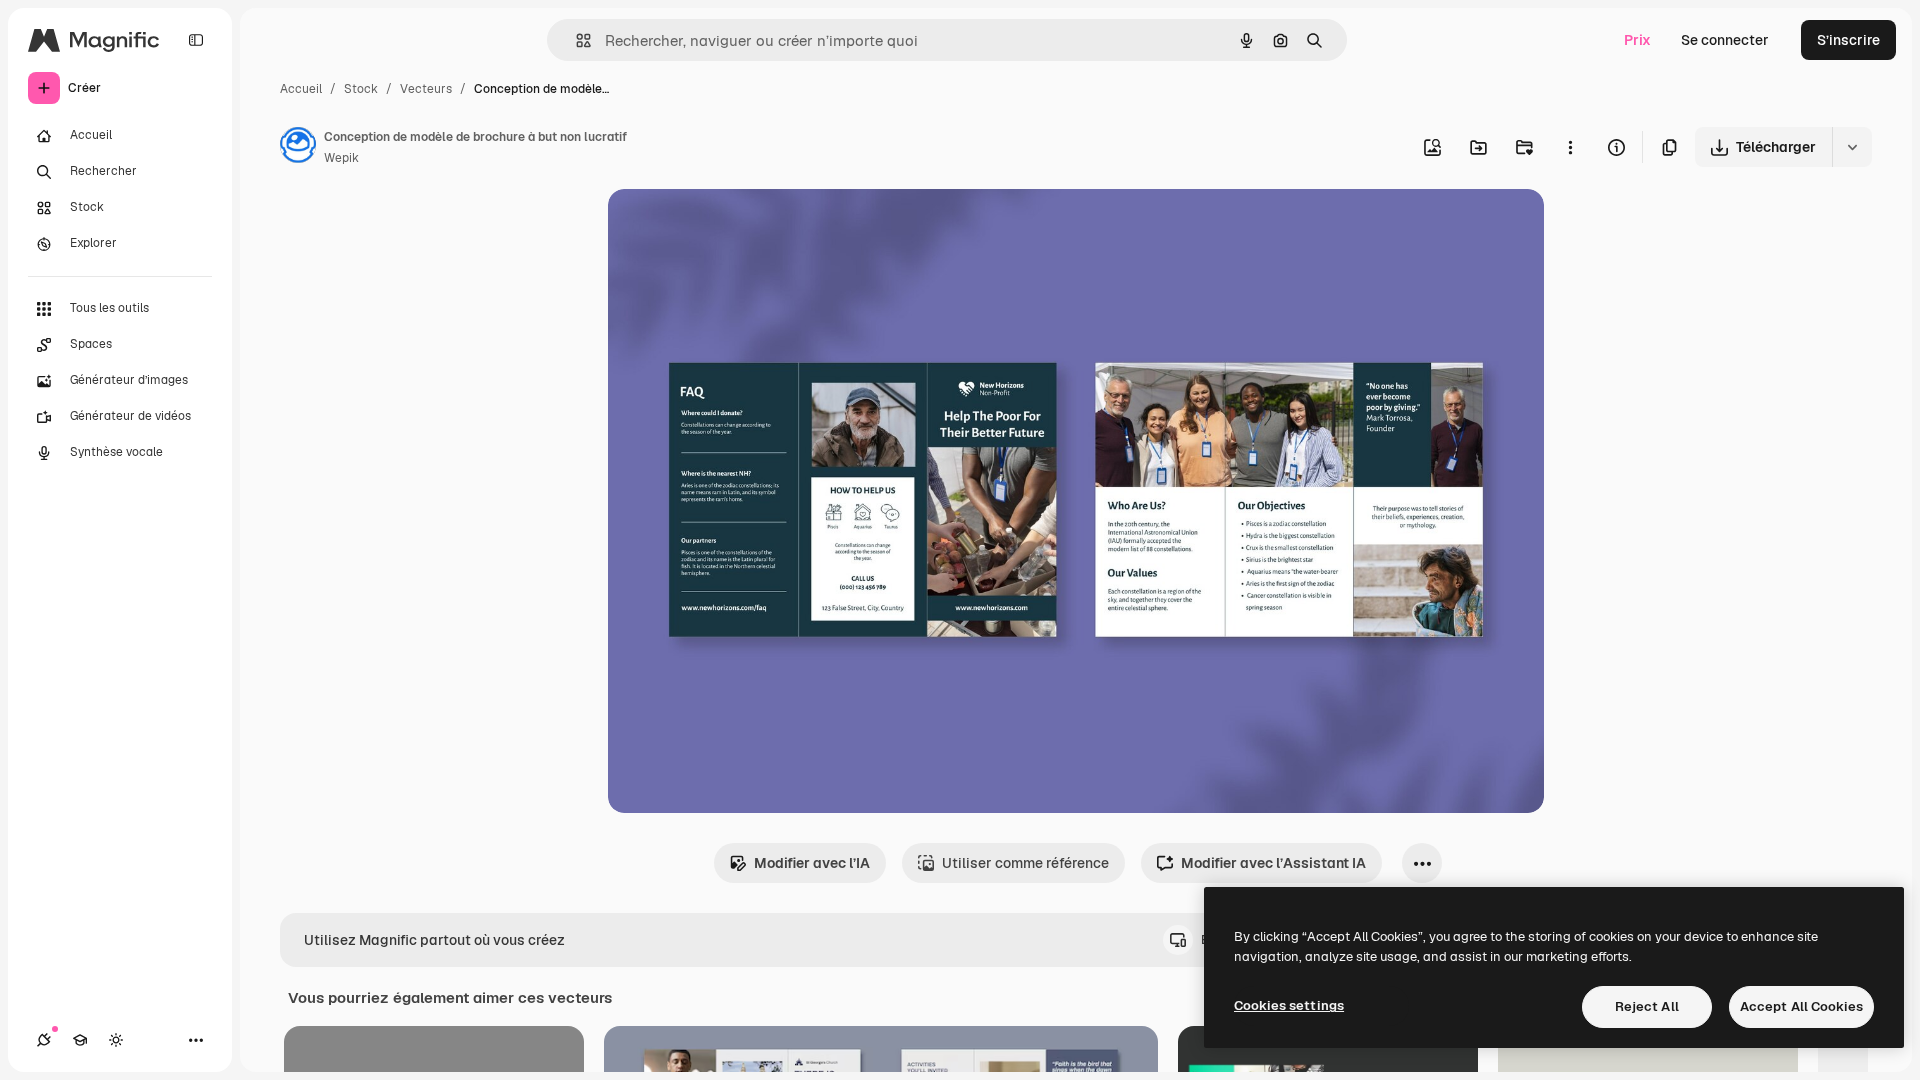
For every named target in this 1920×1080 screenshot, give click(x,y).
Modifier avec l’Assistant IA (1273, 863)
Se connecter (1725, 40)
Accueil (301, 89)
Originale (740, 227)
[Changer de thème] (116, 1040)
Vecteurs (426, 89)
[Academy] (80, 1040)
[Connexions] (44, 1040)
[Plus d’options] (1570, 147)
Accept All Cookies (1801, 1006)
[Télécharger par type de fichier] (1852, 147)
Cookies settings (1289, 1005)
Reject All (1647, 1006)
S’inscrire (1848, 40)
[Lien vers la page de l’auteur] (298, 148)
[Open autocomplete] (575, 40)
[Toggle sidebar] (196, 40)
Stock (361, 89)
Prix (1637, 40)
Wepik (341, 158)
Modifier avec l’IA (812, 863)
